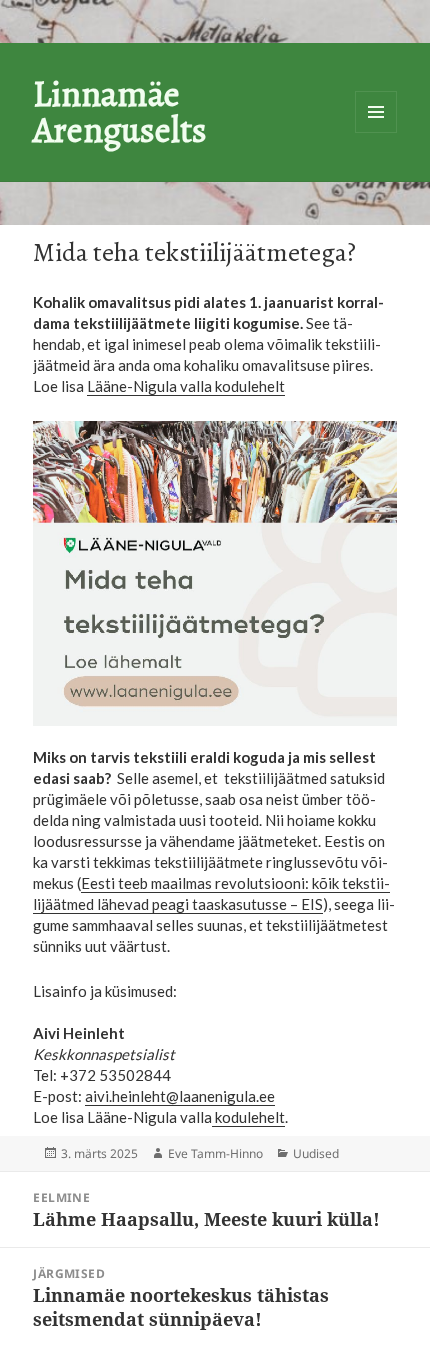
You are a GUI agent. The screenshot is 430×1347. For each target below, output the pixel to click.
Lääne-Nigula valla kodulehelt (186, 386)
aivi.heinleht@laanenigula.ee (180, 1096)
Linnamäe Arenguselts (120, 111)
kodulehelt (248, 1117)
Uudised (316, 1153)
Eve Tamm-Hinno (215, 1153)
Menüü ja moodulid (376, 112)
